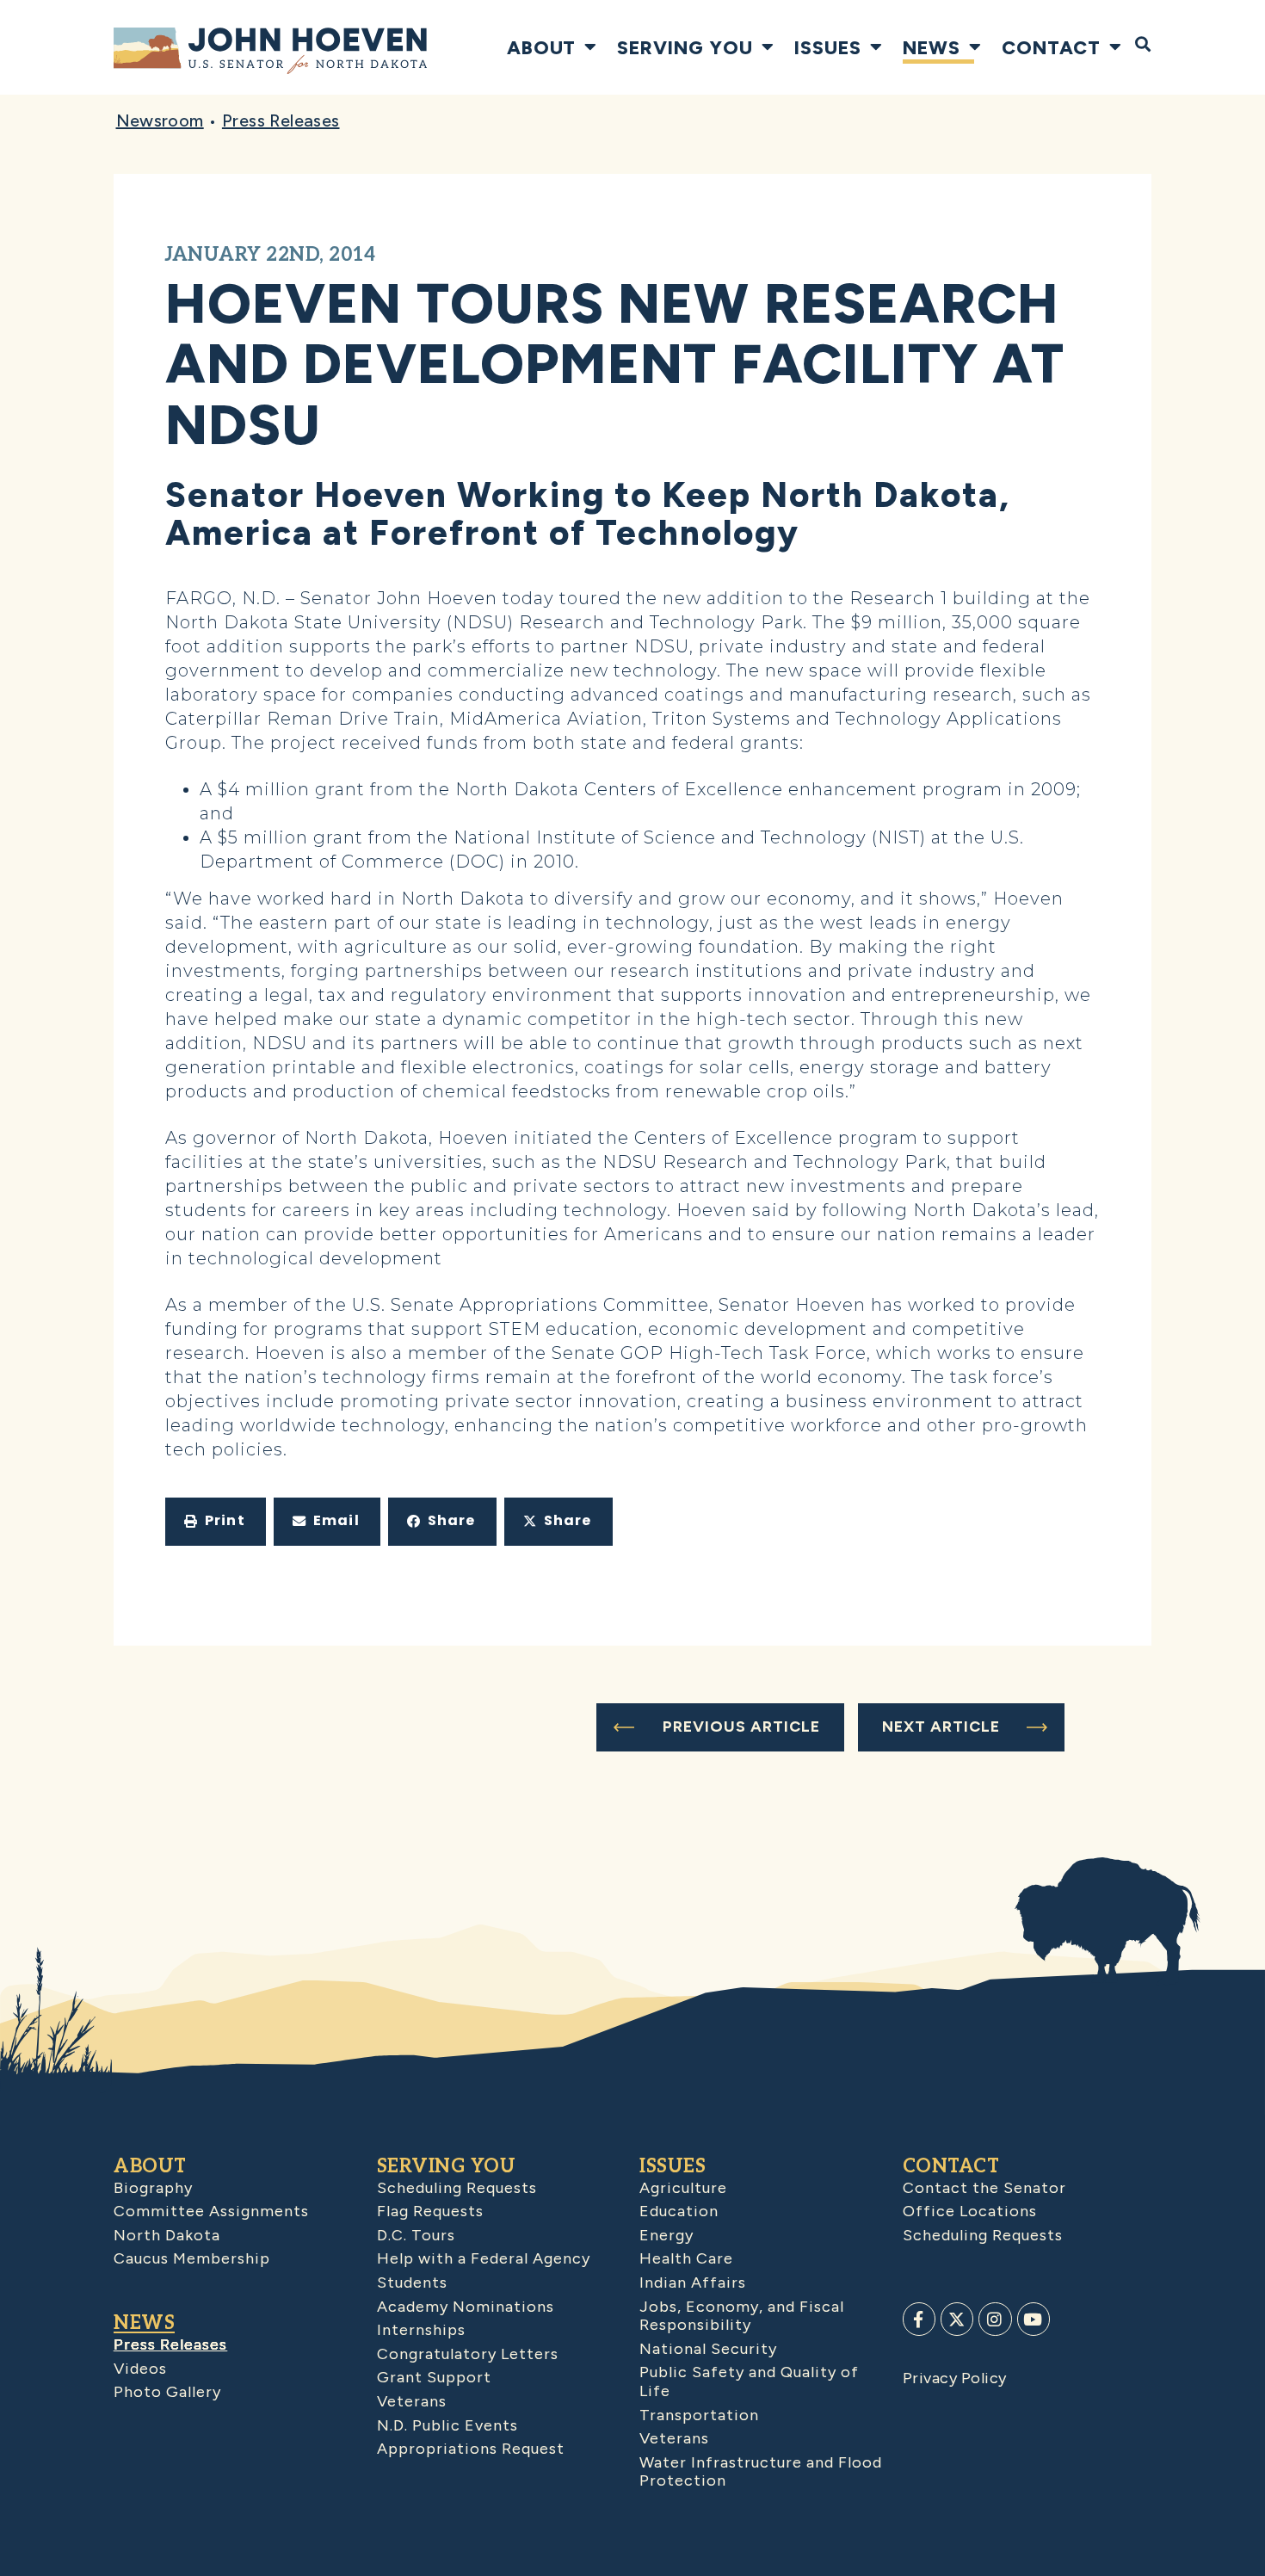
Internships (421, 2330)
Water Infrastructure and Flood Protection (761, 2472)
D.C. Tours (416, 2235)
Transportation (699, 2415)
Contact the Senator (984, 2188)
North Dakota (167, 2235)
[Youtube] (1034, 2319)
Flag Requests (430, 2211)
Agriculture (683, 2188)
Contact (1051, 47)
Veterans (412, 2401)
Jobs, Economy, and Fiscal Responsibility (742, 2316)
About (541, 47)
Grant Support (434, 2377)
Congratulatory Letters (468, 2354)
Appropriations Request (471, 2449)
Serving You (685, 47)
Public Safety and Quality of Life (749, 2381)
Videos (140, 2369)
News (932, 47)
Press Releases (281, 120)
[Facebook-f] (919, 2319)
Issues (828, 47)
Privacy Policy (955, 2378)
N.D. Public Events (447, 2425)
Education (679, 2211)
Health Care (686, 2258)
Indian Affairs (693, 2283)
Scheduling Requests (457, 2188)
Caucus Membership (192, 2258)
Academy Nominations (466, 2307)
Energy (666, 2235)
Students (412, 2283)
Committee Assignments (211, 2211)
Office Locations (970, 2211)
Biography (153, 2188)
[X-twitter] (957, 2319)
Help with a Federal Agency (484, 2258)
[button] (216, 1522)
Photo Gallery (167, 2392)
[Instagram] (995, 2319)
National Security (708, 2349)
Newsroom (160, 120)
